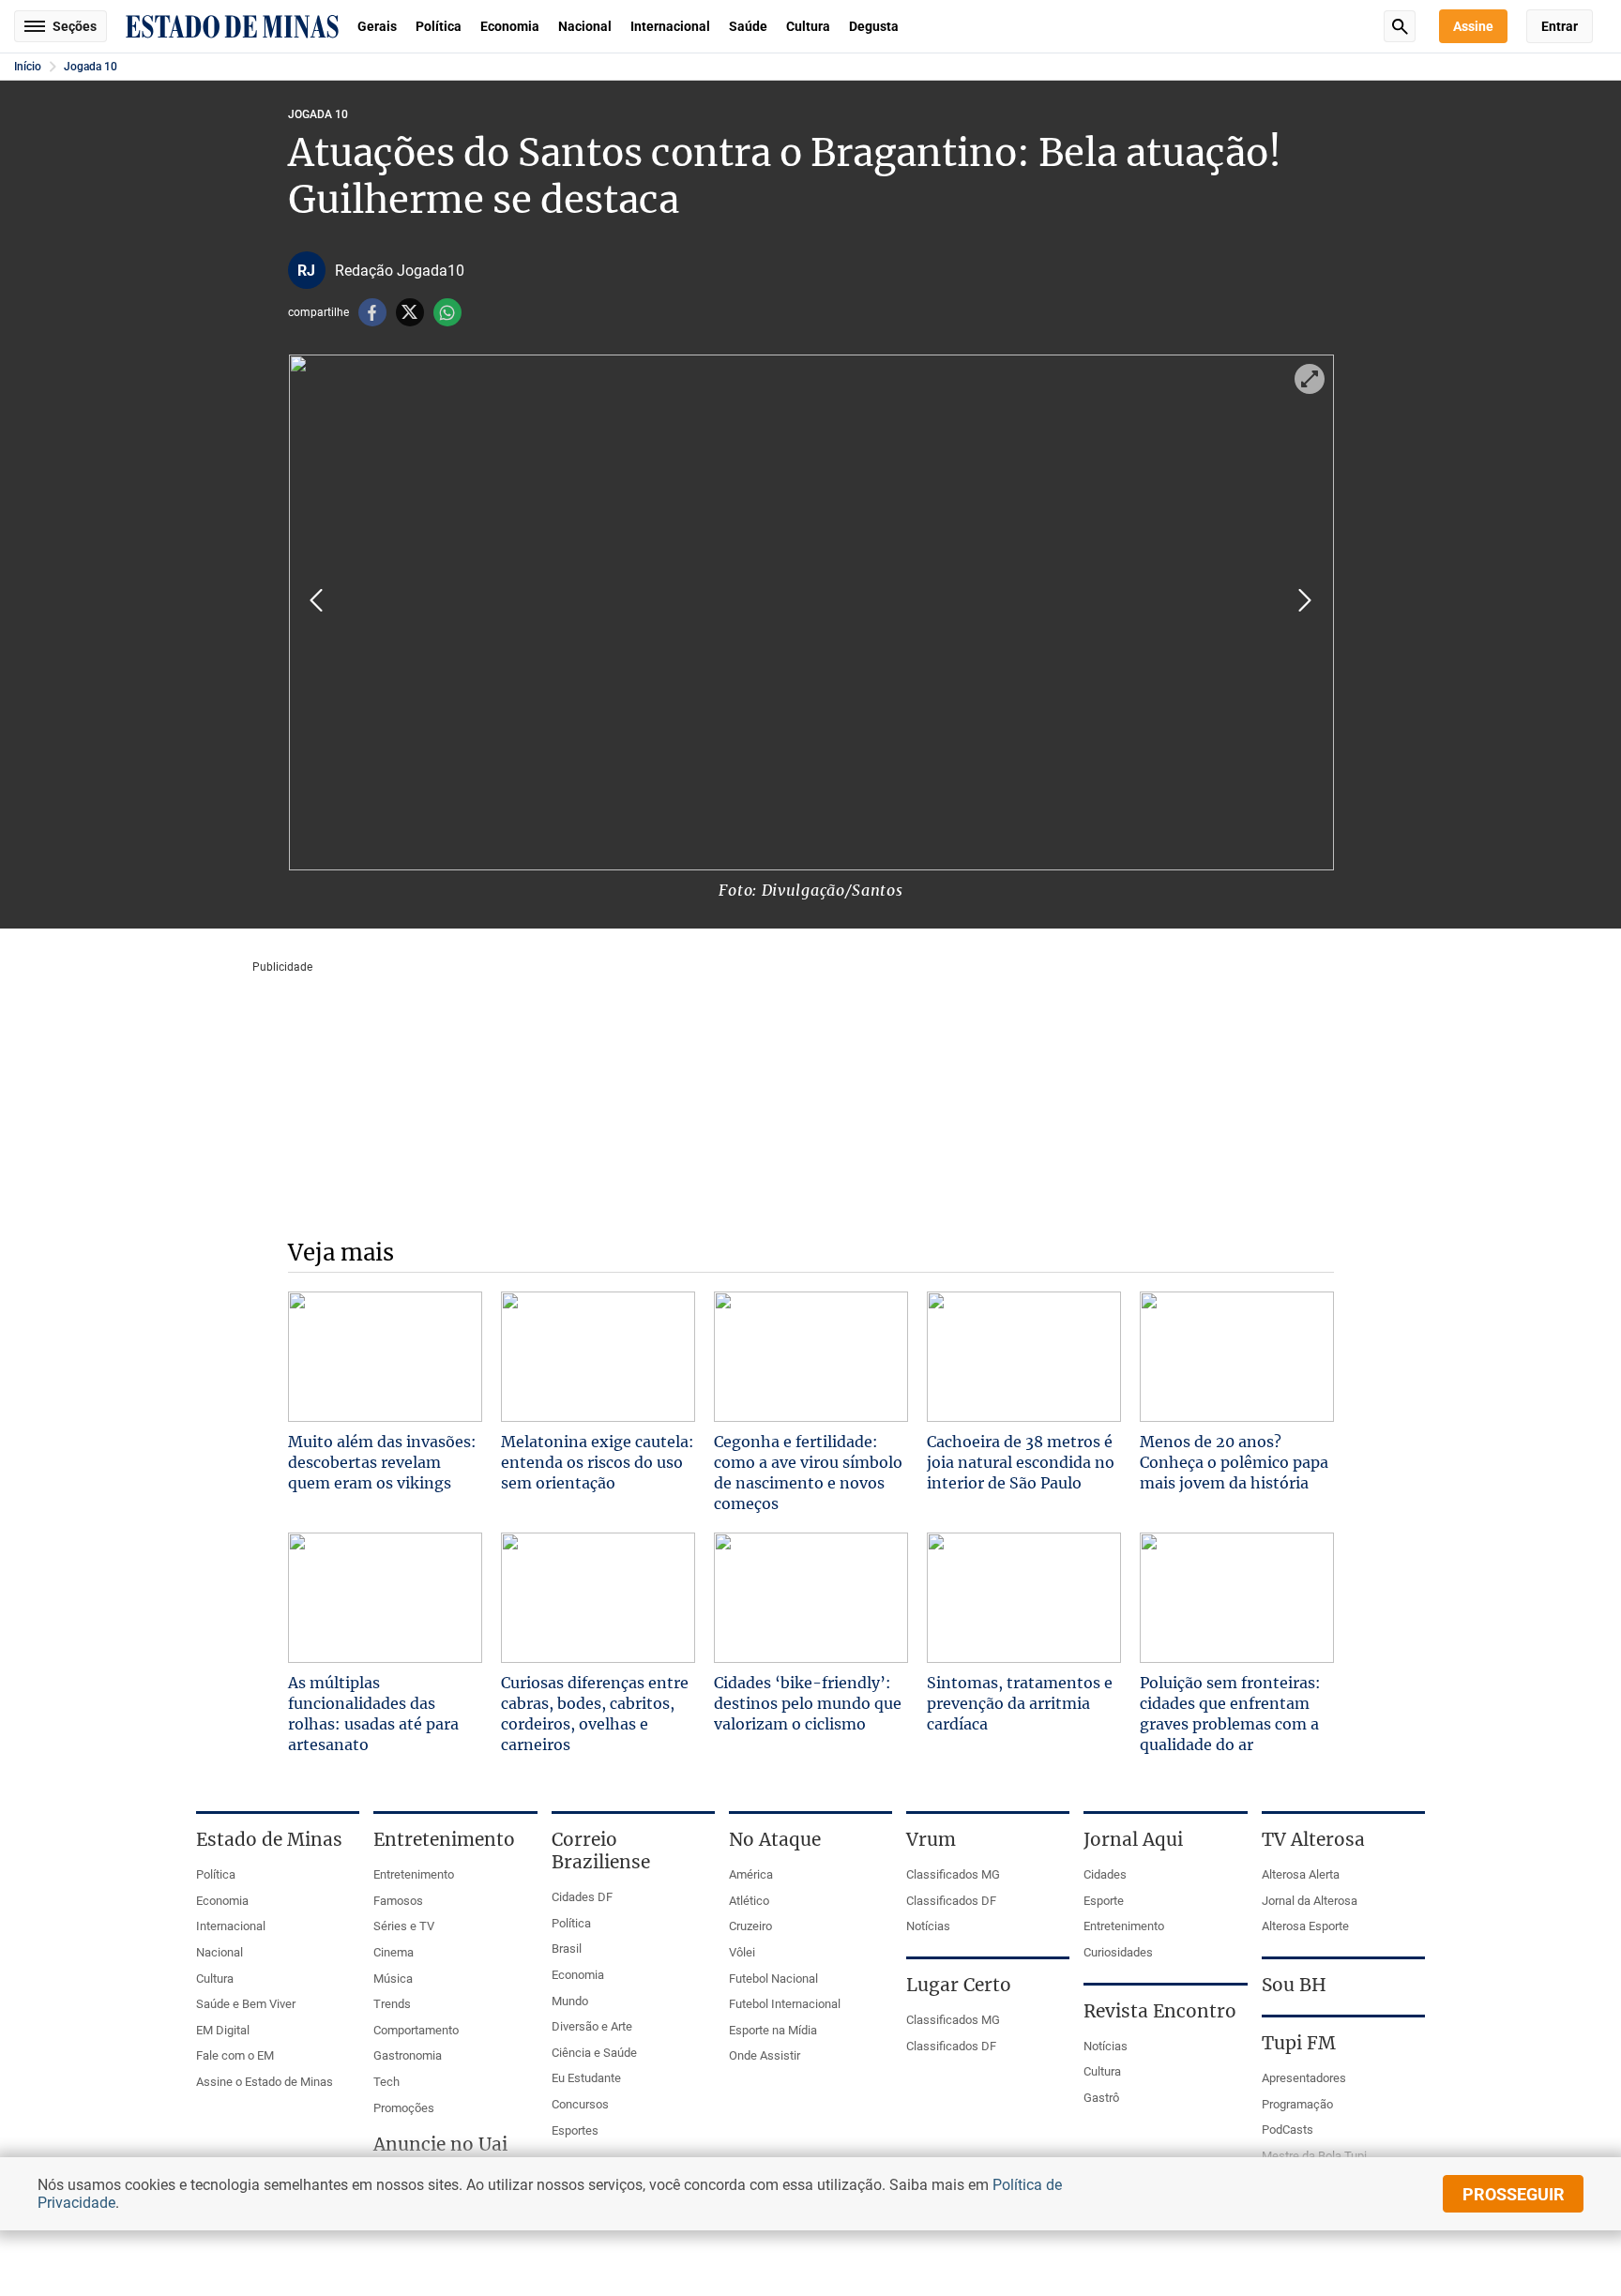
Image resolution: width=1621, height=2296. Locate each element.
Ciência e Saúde (594, 2053)
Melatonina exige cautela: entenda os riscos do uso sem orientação (598, 1462)
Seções (75, 26)
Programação (1297, 2104)
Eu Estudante (586, 2078)
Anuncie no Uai (440, 2144)
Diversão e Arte (592, 2026)
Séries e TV (404, 1926)
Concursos (580, 2104)
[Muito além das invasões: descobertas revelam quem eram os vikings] (385, 1357)
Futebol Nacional (773, 1979)
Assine (1473, 26)
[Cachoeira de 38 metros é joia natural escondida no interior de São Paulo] (1024, 1357)
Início (28, 67)
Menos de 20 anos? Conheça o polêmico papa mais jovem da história (1234, 1462)
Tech (386, 2082)
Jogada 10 (91, 67)
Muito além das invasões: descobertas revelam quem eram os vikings (382, 1462)
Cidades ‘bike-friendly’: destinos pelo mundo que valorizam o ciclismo (808, 1703)
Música (393, 1979)
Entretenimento (414, 1874)
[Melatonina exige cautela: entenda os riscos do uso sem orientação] (598, 1357)
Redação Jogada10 (400, 271)
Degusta (874, 26)
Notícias (928, 1926)
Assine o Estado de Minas (265, 2082)
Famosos (398, 1901)
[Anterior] (316, 600)
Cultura (808, 26)
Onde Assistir (765, 2055)
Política (439, 26)
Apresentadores (1304, 2078)
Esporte (1104, 1901)
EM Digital (223, 2030)
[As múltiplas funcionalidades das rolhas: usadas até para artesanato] (385, 1598)
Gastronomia (408, 2055)
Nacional (585, 26)
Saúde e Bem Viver (246, 2004)
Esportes (575, 2130)
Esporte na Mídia (773, 2030)
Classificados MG (953, 1874)
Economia (510, 26)
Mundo (570, 2001)
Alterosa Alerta (1301, 1874)
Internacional (670, 26)
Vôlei (742, 1952)
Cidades (1105, 1874)
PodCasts (1288, 2130)
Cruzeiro (750, 1926)
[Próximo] (1305, 600)
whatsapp (447, 312)
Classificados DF (951, 1901)
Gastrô (1101, 2098)
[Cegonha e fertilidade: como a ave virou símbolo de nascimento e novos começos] (811, 1357)
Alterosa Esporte (1305, 1926)
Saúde (748, 26)
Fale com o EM (235, 2055)
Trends (392, 2004)
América (751, 1874)
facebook (372, 312)
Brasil (567, 1949)
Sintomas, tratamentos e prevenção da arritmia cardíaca (1020, 1703)
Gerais (377, 26)
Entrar (1560, 26)
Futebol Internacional (785, 2004)
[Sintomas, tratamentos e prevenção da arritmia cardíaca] (1024, 1598)
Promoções (404, 2108)
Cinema (394, 1952)
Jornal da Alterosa (1310, 1901)
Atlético (749, 1901)
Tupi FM (1299, 2043)
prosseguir (1514, 2194)
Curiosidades (1118, 1952)
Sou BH (1294, 1985)
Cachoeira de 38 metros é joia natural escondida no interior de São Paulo (1021, 1462)
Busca (1400, 26)
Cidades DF (582, 1897)
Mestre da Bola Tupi (1314, 2156)
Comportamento (416, 2030)
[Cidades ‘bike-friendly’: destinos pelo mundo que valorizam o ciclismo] (811, 1598)
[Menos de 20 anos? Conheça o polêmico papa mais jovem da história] (1237, 1357)
